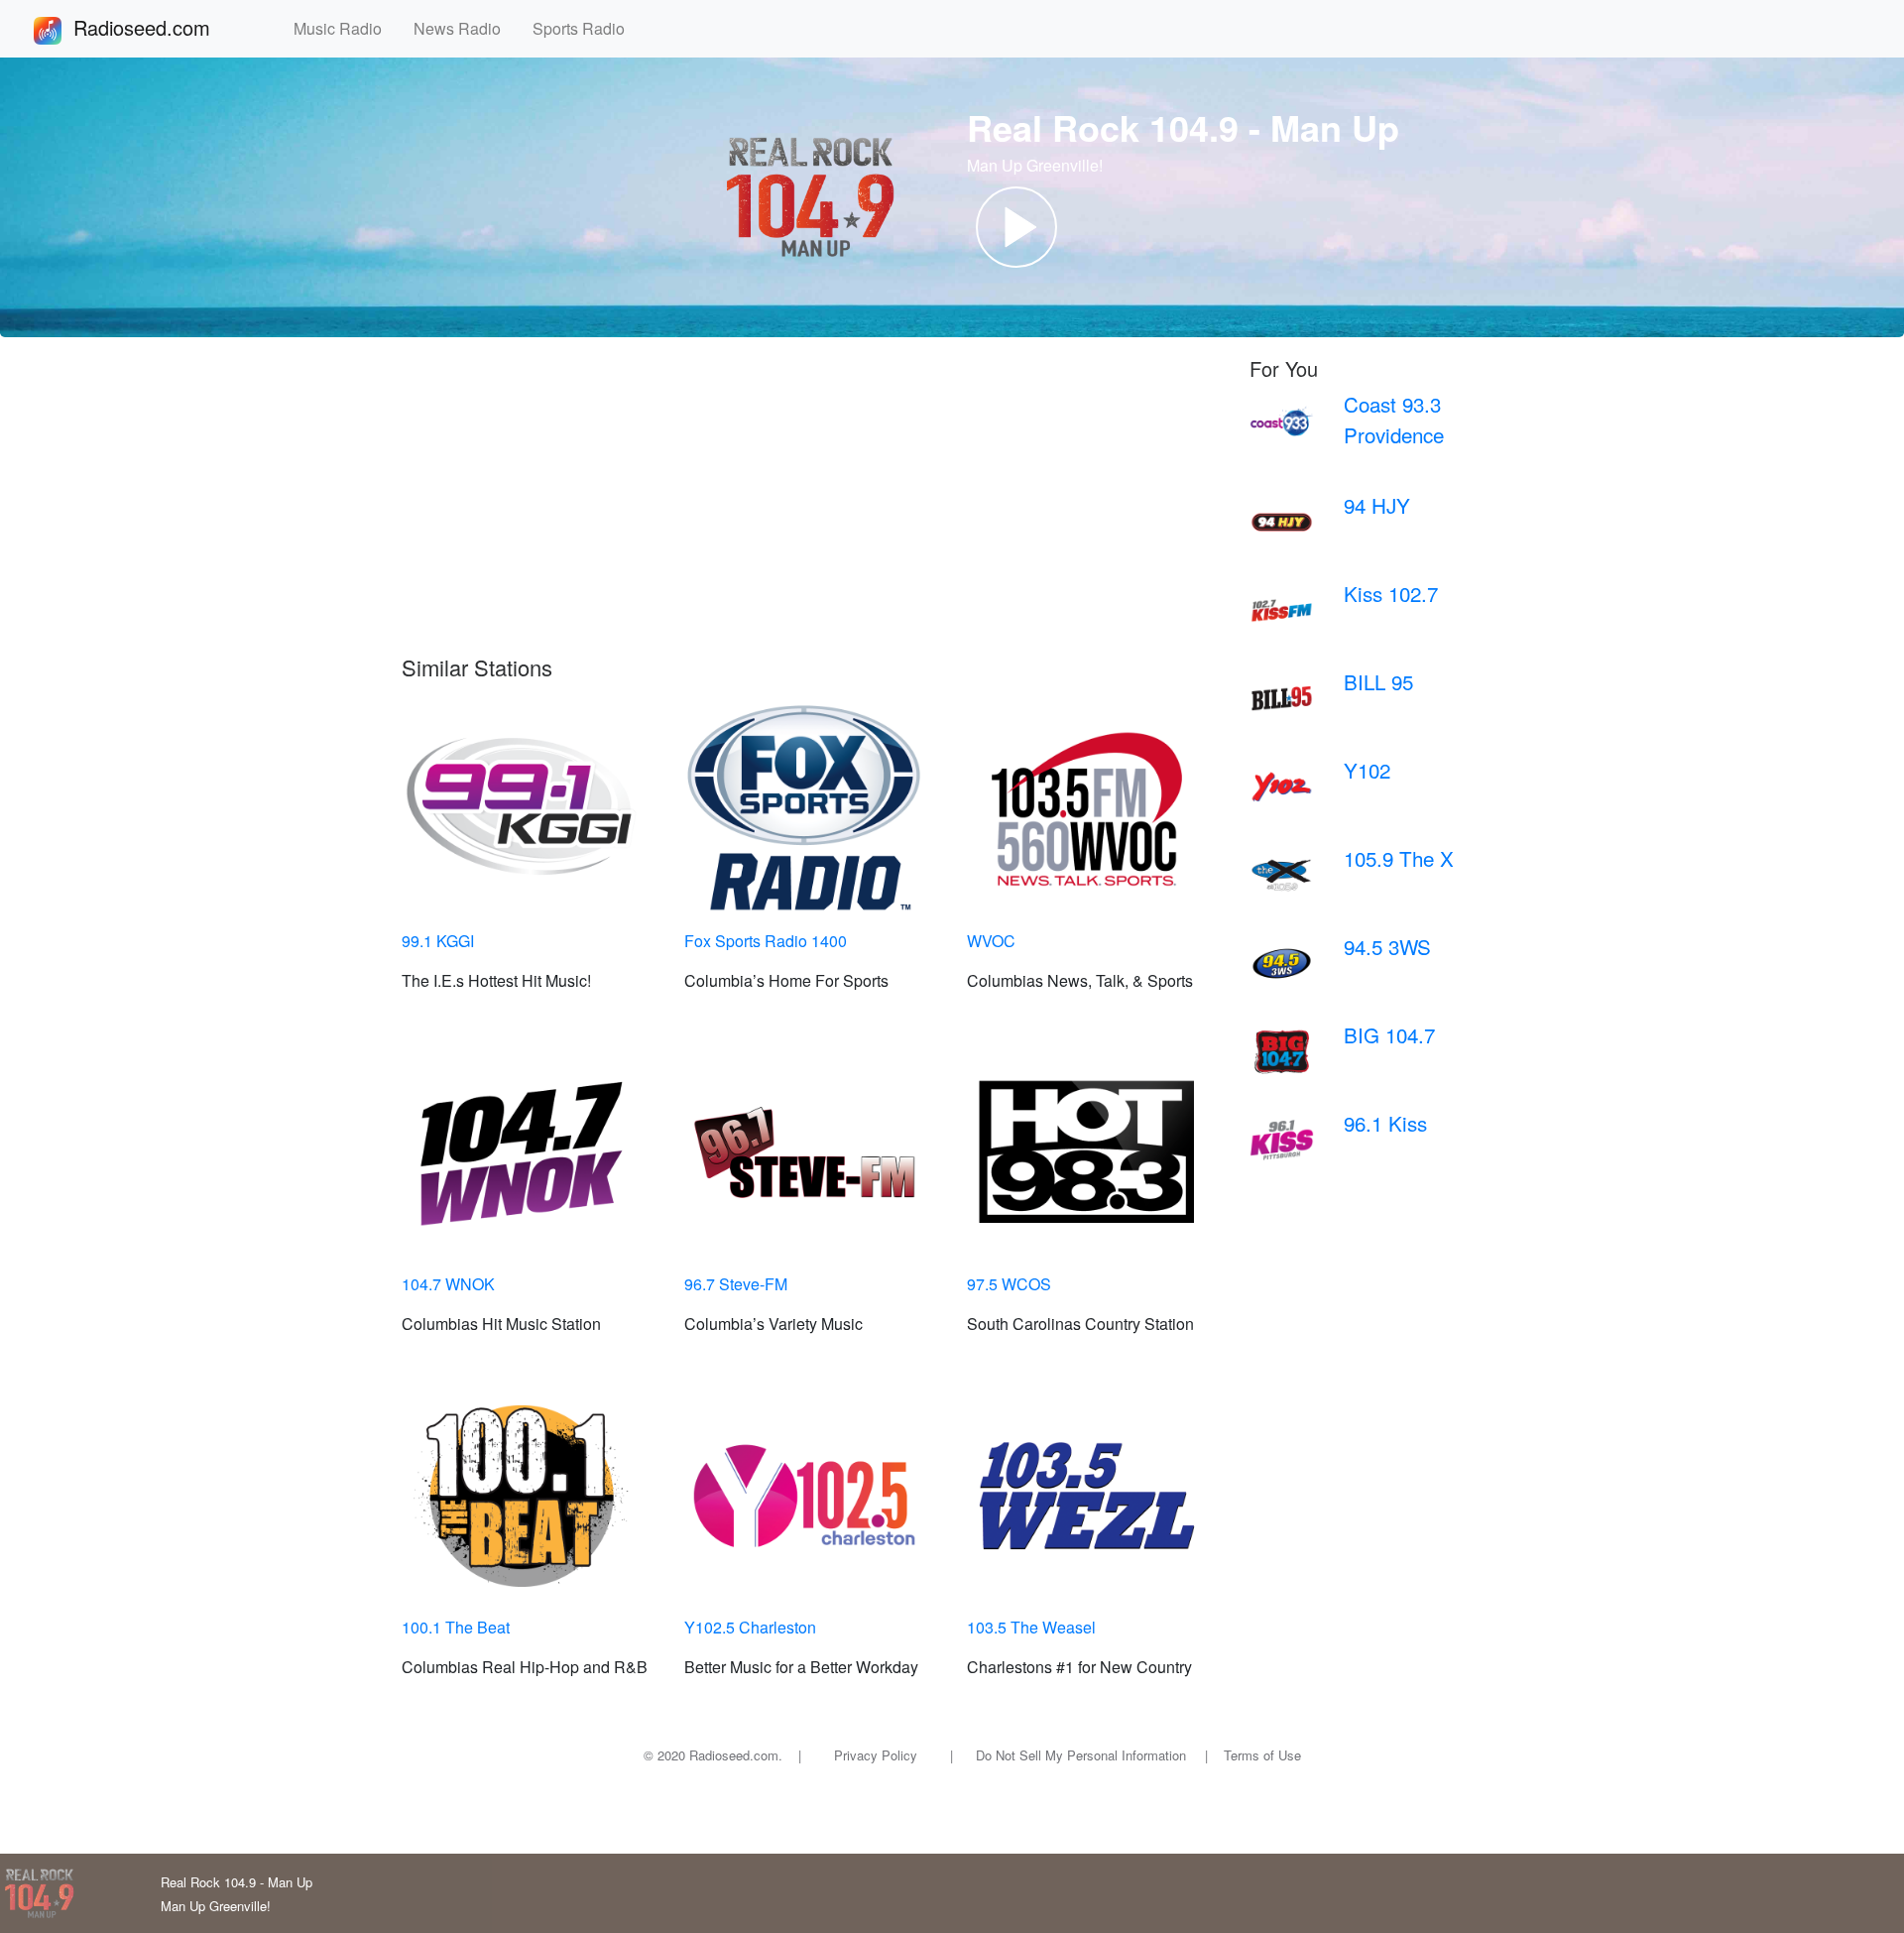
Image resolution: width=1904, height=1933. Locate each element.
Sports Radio (587, 28)
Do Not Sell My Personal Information (1081, 1755)
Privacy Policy (876, 1755)
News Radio (465, 28)
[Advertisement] (811, 506)
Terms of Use (1262, 1755)
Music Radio (346, 28)
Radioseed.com (166, 27)
